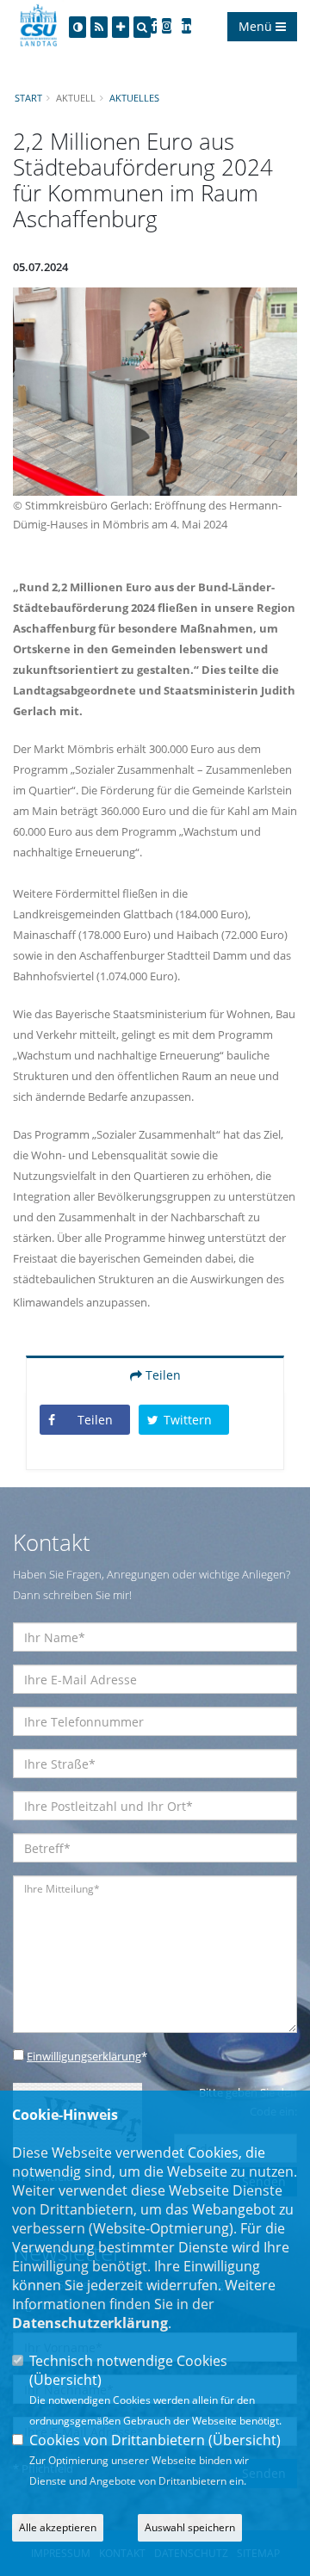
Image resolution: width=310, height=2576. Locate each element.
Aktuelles (134, 98)
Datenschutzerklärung (90, 2323)
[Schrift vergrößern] (121, 27)
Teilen (161, 1375)
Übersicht (65, 2380)
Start (28, 98)
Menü (257, 26)
